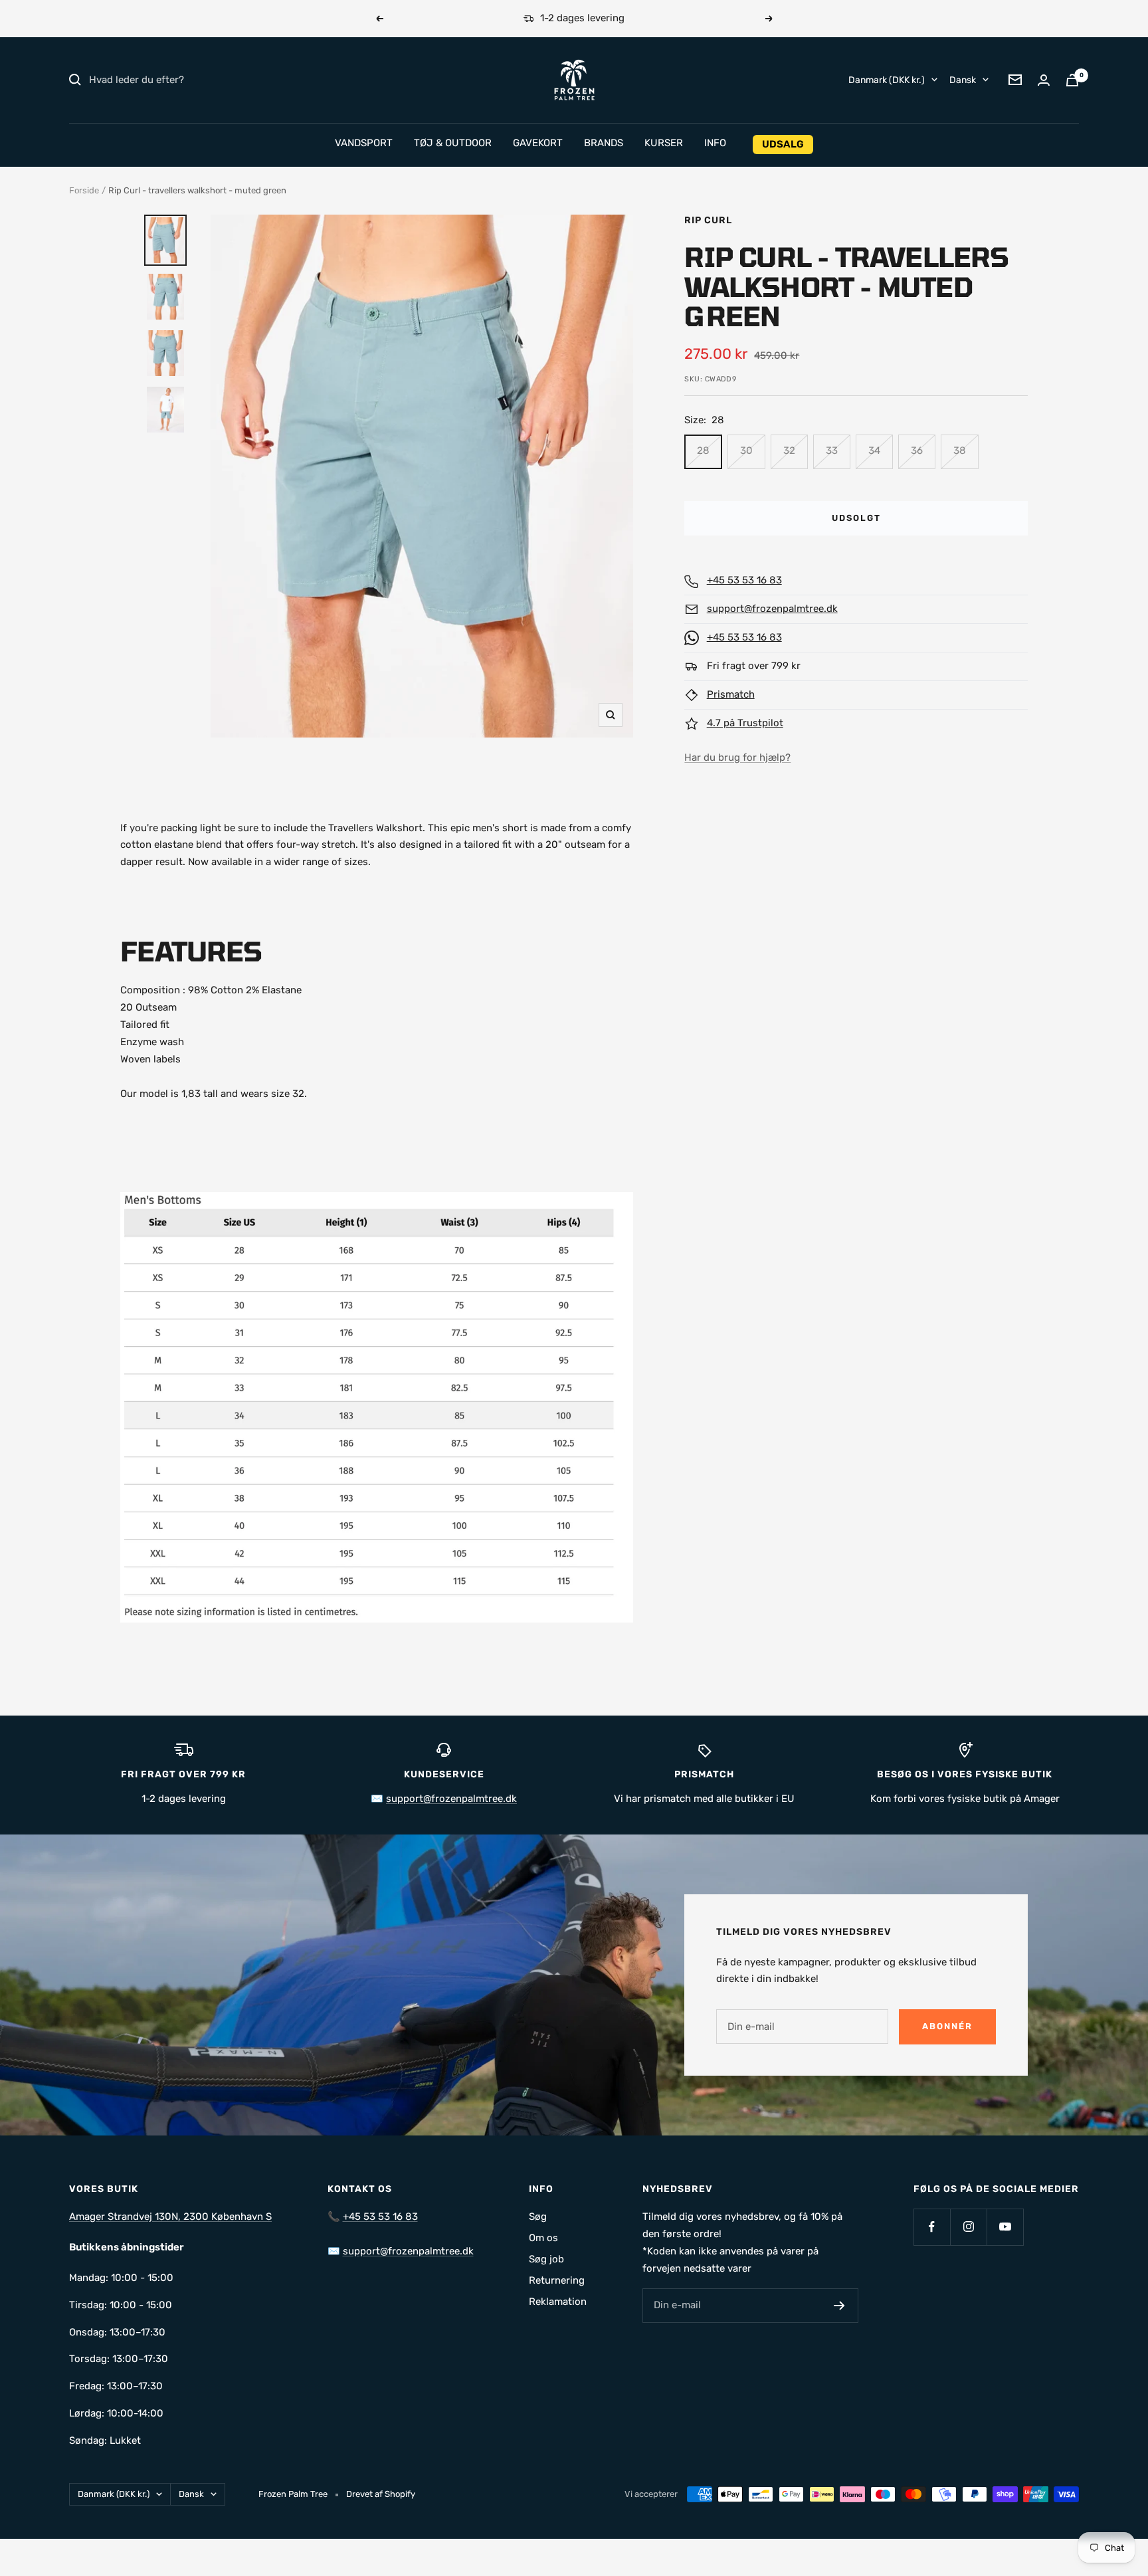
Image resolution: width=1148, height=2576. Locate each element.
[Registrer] (839, 2306)
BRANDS (604, 143)
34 (874, 450)
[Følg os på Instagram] (968, 2227)
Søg (538, 2217)
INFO (715, 143)
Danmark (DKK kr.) (887, 79)
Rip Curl (708, 220)
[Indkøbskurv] (1072, 80)
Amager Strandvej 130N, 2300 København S (170, 2217)
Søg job (546, 2259)
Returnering (557, 2280)
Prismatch (731, 694)
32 (789, 450)
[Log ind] (1044, 80)
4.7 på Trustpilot (745, 723)
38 (960, 450)
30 (746, 450)
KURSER (664, 143)
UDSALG (783, 144)
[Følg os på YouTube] (1005, 2227)
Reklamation (558, 2302)
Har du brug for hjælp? (737, 757)
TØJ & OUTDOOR (453, 143)
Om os (543, 2238)
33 (832, 450)
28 (703, 450)
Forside (84, 190)
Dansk (963, 79)
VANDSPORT (364, 143)
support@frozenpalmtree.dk (772, 609)
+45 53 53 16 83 (744, 580)
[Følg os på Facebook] (932, 2227)
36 (917, 450)
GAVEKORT (538, 143)
